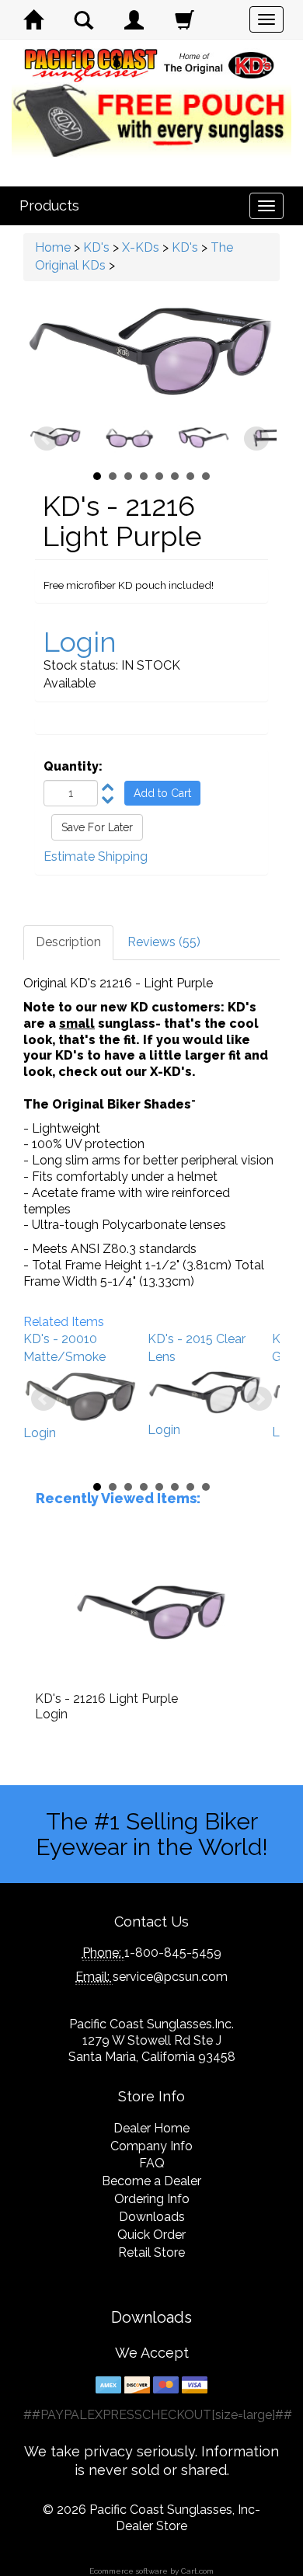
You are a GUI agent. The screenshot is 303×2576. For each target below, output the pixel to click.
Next (256, 439)
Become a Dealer (151, 2181)
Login (80, 642)
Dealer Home (151, 2128)
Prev (47, 439)
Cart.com (197, 2571)
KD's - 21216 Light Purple (106, 1699)
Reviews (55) (164, 942)
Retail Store (151, 2252)
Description (68, 942)
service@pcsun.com (170, 1977)
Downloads (152, 2217)
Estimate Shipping (96, 856)
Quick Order (151, 2235)
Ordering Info (152, 2199)
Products (49, 205)
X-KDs (141, 247)
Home (53, 247)
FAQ (152, 2163)
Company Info (151, 2146)
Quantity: (73, 766)
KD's (96, 247)
